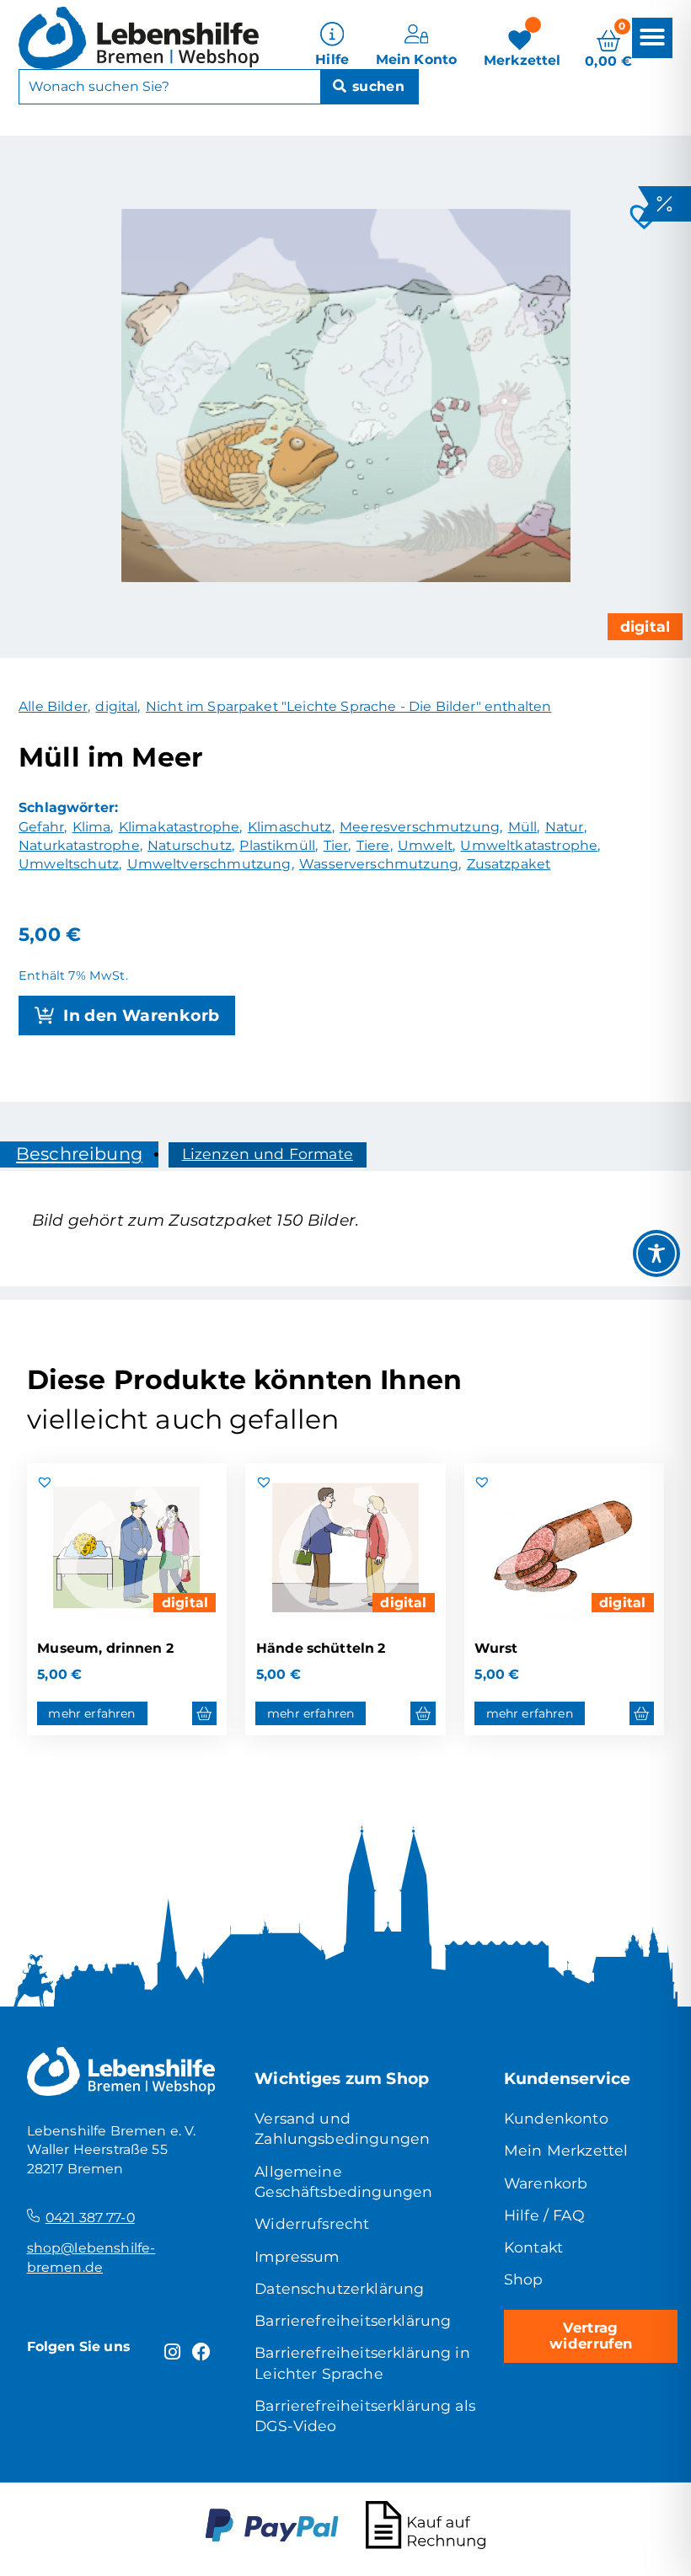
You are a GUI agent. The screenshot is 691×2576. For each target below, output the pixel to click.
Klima (92, 827)
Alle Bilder (53, 706)
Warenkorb (546, 2183)
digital (645, 626)
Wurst (496, 1648)
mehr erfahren (91, 1713)
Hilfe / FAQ (544, 2215)
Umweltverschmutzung (209, 864)
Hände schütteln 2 (321, 1648)
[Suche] (369, 87)
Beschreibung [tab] (79, 1154)
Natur (565, 827)
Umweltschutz (69, 864)
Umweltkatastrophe (529, 845)
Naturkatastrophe (79, 845)
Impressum (297, 2256)
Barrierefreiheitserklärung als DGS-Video (365, 2416)
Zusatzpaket (509, 864)
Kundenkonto (556, 2118)
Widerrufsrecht (312, 2223)
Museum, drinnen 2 (105, 1648)
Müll (523, 827)
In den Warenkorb (141, 1015)
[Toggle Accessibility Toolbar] (656, 1253)
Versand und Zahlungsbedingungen (342, 2128)
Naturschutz (190, 845)
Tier (336, 845)
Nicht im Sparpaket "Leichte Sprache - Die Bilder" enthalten (348, 706)
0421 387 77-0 (90, 2218)
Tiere (373, 845)
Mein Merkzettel (566, 2150)
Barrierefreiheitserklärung (353, 2320)
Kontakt (533, 2247)
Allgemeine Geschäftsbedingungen (343, 2181)
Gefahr (41, 827)
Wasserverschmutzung (379, 864)
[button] (652, 37)
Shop (524, 2279)
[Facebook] (202, 2352)
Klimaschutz (290, 827)
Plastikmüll (277, 845)
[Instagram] (172, 2352)
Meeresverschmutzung (420, 827)
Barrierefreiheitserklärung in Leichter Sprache (362, 2362)
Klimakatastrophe (179, 827)
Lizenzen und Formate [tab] (268, 1154)
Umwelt (425, 845)
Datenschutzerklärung (339, 2288)
